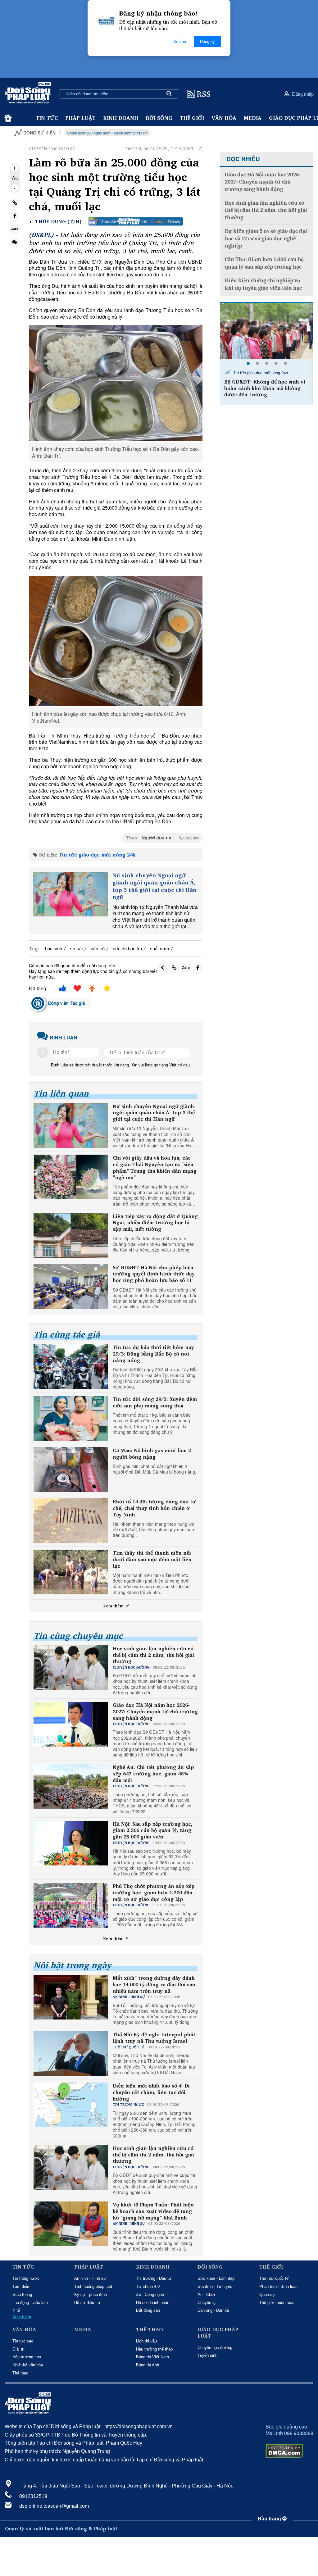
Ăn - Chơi (206, 2294)
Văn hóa (224, 118)
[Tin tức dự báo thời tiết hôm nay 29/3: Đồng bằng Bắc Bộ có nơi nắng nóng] (71, 1366)
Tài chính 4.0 (148, 2286)
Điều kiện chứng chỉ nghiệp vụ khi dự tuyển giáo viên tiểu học (263, 284)
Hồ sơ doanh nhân (153, 2303)
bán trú (98, 948)
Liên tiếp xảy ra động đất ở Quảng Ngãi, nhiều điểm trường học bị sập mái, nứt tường (155, 1223)
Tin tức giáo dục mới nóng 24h (97, 855)
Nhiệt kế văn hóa (28, 2365)
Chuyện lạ (207, 2303)
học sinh (54, 948)
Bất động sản (148, 2310)
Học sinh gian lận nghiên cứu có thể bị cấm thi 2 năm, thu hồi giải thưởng (153, 1655)
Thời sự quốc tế (274, 2278)
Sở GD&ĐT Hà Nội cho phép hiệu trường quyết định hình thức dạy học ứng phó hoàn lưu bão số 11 (154, 1274)
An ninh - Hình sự (90, 2278)
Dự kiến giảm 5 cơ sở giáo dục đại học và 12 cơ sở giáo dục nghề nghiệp (266, 239)
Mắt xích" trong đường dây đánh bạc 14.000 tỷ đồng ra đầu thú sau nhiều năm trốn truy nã (154, 1984)
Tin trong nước (26, 2278)
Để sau (180, 41)
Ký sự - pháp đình (91, 2294)
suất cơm (160, 948)
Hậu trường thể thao (154, 2349)
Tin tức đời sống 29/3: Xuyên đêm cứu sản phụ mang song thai (155, 1402)
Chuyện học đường (215, 2348)
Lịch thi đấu (146, 2341)
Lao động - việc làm (30, 2303)
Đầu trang (270, 2519)
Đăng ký (207, 41)
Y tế (16, 2310)
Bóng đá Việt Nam (152, 2357)
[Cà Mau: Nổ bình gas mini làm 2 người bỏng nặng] (71, 1470)
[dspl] (7, 118)
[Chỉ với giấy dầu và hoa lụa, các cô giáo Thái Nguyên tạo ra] (71, 1177)
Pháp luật (80, 118)
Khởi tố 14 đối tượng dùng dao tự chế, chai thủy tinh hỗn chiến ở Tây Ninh (154, 1508)
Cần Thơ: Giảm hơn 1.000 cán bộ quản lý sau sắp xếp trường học (264, 263)
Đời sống (159, 118)
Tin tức (47, 118)
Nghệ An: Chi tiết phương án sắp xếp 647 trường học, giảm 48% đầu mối (153, 1774)
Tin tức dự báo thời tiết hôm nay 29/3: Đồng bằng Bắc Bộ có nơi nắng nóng (153, 1354)
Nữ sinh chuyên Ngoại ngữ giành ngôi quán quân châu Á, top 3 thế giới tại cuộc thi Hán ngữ (154, 886)
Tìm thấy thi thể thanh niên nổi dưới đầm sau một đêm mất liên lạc (152, 1559)
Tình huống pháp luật (93, 2286)
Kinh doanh (121, 118)
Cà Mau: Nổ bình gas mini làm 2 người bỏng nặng (152, 1454)
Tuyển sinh (207, 2355)
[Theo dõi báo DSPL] (136, 221)
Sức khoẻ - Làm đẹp (216, 2278)
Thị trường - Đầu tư (154, 2278)
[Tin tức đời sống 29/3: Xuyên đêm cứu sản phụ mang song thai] (71, 1418)
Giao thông (22, 2294)
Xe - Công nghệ (150, 2294)
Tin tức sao (23, 2341)
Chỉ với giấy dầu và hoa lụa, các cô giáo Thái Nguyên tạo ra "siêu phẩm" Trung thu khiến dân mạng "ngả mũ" (155, 1168)
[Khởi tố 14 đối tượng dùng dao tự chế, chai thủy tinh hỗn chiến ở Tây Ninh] (71, 1521)
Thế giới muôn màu (277, 2303)
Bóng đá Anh (148, 2365)
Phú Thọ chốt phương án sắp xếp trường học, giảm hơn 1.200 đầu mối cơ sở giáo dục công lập (154, 1892)
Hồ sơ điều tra (87, 2303)
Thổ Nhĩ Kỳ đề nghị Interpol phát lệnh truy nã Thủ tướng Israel (154, 2038)
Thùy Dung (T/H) (58, 222)
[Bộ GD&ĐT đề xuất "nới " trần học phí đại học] (267, 331)
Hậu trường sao (27, 2357)
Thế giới (192, 118)
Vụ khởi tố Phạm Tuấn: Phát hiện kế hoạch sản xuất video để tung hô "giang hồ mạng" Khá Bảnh (153, 2211)
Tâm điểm (21, 2286)
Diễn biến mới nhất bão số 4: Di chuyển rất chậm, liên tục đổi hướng (151, 2092)
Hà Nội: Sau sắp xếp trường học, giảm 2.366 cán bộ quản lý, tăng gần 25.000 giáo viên (153, 1830)
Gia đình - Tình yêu (215, 2286)
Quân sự (267, 2294)
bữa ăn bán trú (127, 948)
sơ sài (76, 948)
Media (253, 118)
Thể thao (20, 2373)
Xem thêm (114, 1606)
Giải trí (18, 2349)
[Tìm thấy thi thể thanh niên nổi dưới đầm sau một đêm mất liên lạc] (71, 1572)
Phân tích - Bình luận (278, 2286)
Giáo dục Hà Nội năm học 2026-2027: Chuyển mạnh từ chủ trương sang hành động (155, 1711)
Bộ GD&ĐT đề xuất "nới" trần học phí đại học (265, 385)
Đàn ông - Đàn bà (213, 2310)
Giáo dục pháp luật (218, 2333)
